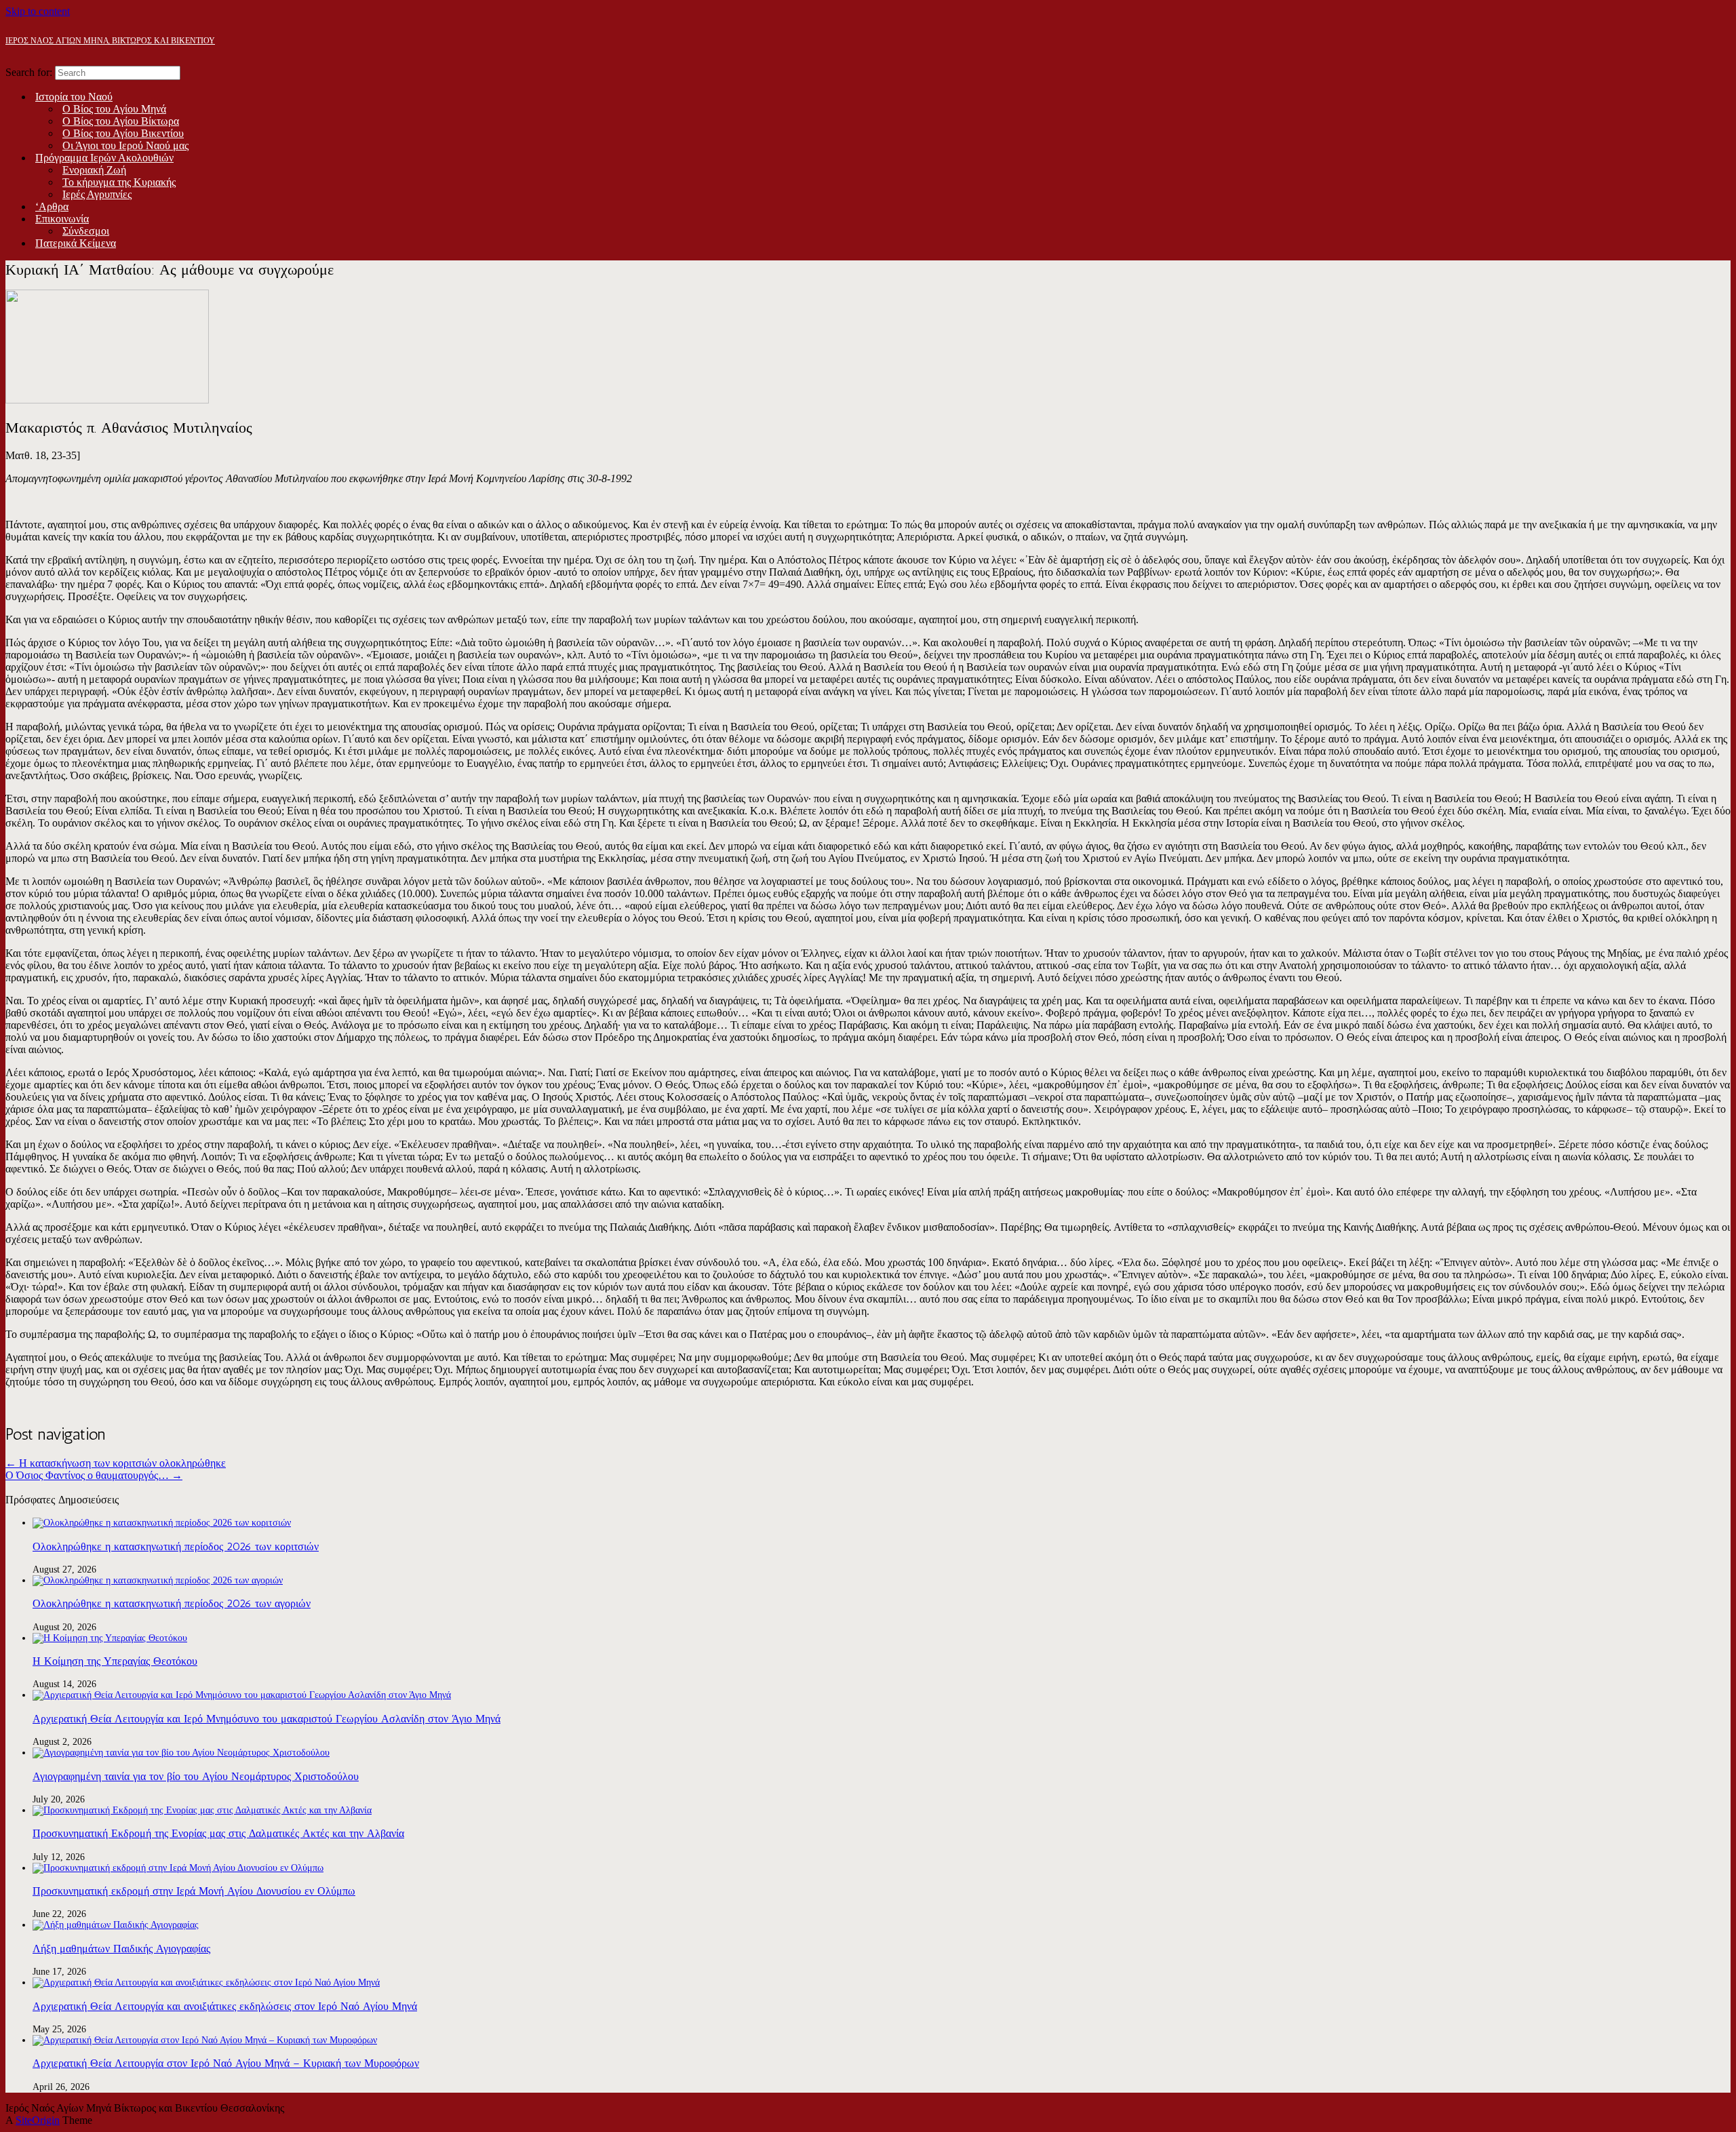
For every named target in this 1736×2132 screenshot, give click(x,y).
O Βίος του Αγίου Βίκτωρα (121, 121)
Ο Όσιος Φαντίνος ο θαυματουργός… (94, 1475)
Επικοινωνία (62, 219)
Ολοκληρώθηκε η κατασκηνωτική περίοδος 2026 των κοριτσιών (176, 1546)
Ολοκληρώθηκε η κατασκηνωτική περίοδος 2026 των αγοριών (172, 1603)
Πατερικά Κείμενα (76, 243)
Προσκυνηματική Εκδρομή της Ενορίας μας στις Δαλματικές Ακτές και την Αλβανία (218, 1833)
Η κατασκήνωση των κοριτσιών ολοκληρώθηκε (116, 1463)
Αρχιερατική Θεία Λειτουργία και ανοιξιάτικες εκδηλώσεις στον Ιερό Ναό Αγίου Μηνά (225, 2006)
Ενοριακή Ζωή (94, 170)
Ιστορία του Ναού (74, 97)
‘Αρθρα (52, 206)
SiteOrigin (38, 2120)
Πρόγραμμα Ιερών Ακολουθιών (104, 158)
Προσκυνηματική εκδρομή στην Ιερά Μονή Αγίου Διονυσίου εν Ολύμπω (194, 1891)
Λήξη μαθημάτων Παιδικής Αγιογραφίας (121, 1949)
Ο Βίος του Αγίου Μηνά (114, 109)
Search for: (29, 72)
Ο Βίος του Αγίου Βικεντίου (123, 133)
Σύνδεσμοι (86, 231)
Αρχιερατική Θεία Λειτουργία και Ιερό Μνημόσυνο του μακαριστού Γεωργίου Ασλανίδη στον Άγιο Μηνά (267, 1719)
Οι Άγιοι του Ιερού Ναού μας (125, 145)
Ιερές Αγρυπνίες (97, 194)
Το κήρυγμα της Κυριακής (119, 182)
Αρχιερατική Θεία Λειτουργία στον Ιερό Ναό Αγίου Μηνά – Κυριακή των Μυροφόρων (226, 2063)
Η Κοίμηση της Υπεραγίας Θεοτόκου (115, 1661)
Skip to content (38, 11)
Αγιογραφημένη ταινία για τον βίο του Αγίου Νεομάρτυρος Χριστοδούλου (196, 1776)
